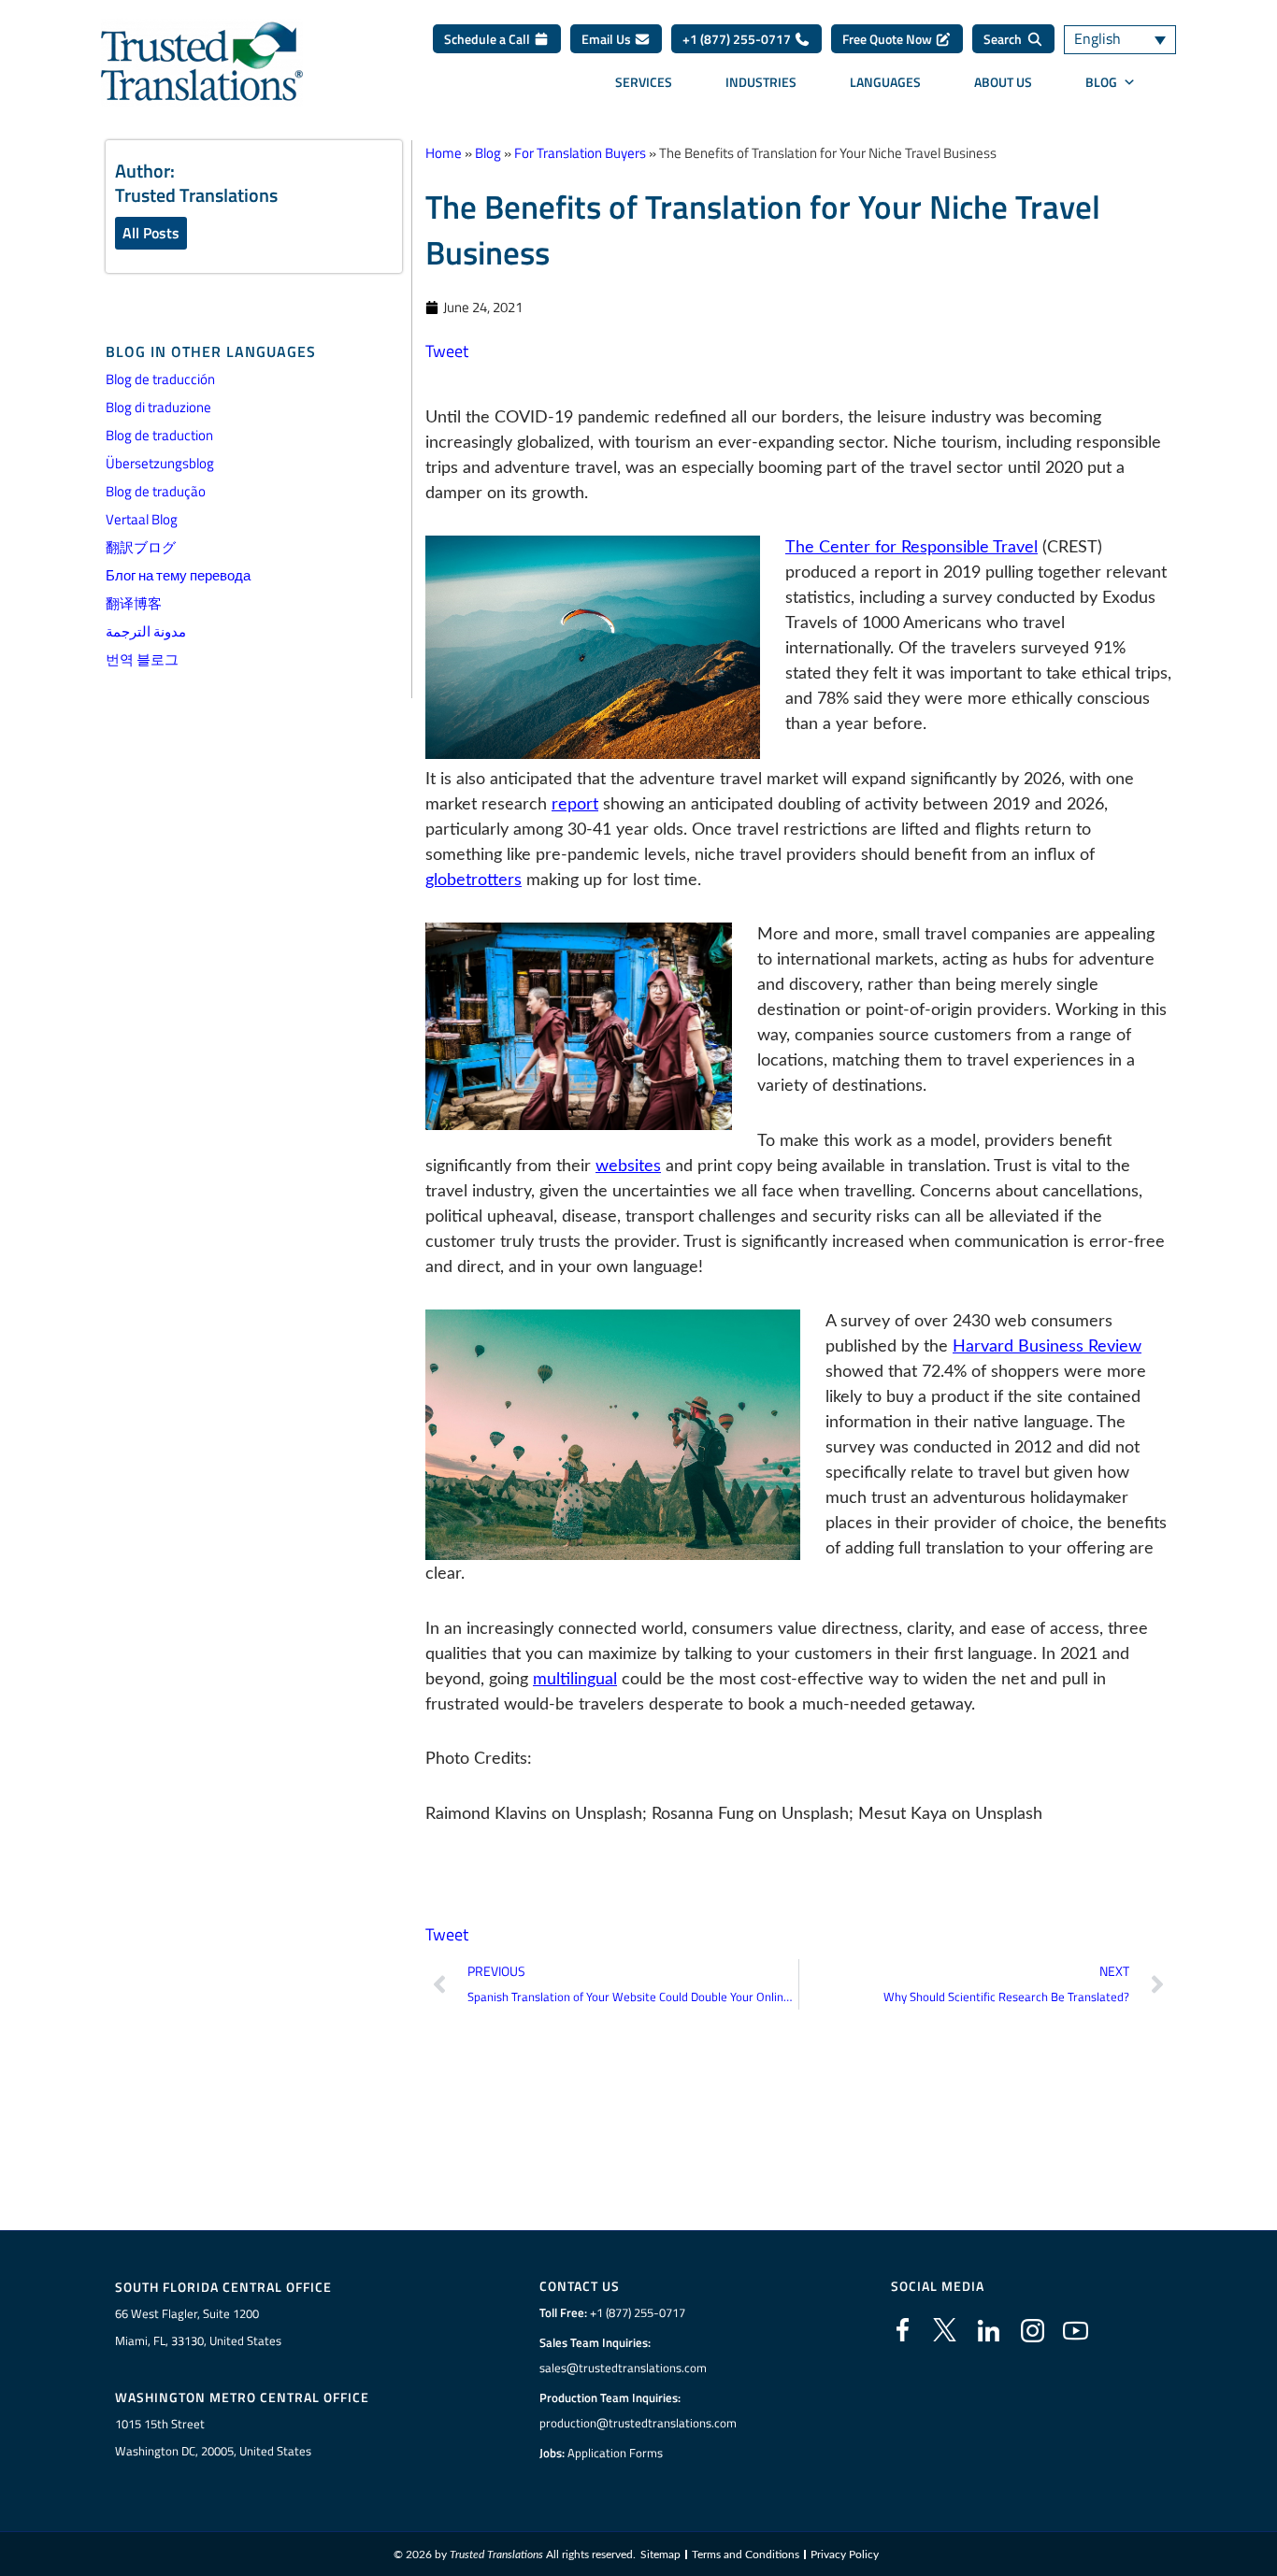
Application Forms (615, 2453)
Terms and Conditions (746, 2555)
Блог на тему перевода (178, 575)
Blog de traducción (160, 379)
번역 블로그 (142, 659)
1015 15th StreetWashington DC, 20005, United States (213, 2437)
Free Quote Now (889, 39)
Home (444, 153)
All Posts (151, 233)
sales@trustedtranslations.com (623, 2368)
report (575, 805)
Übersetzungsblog (160, 463)
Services (644, 82)
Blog (1101, 82)
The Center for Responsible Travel (911, 548)
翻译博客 (134, 603)
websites (628, 1166)
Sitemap (660, 2555)
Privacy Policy (845, 2555)
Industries (761, 82)
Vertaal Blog (142, 519)
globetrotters (473, 880)
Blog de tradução (156, 491)
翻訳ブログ (141, 547)
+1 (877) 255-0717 (738, 39)
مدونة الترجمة (146, 631)
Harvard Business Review (1047, 1347)
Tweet (447, 351)
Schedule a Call (488, 39)
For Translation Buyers (580, 153)
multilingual (575, 1680)
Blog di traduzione (158, 407)
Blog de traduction (159, 435)
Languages (885, 82)
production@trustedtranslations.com (638, 2423)
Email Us (608, 39)
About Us (1003, 82)
